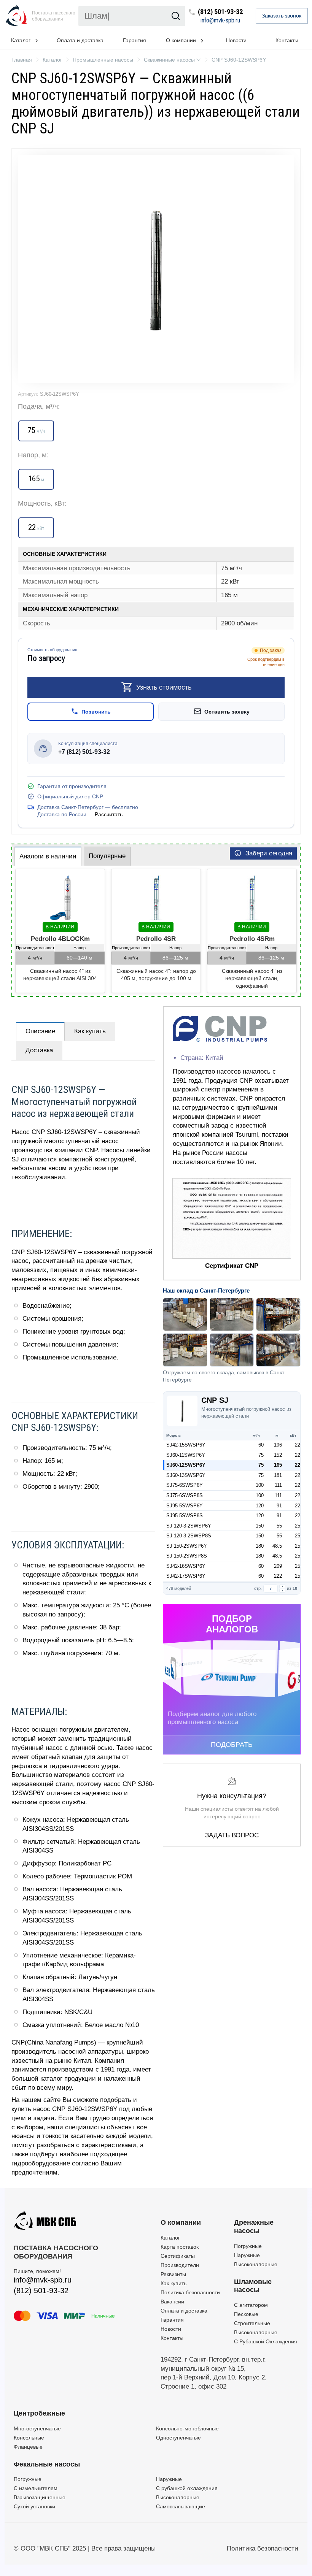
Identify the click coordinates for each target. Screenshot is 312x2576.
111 (278, 1485)
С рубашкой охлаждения (187, 2488)
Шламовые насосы (253, 2286)
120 (260, 1506)
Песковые (246, 2314)
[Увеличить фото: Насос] (156, 269)
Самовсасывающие (181, 2506)
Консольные (29, 2438)
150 (260, 1526)
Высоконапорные (256, 2264)
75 (261, 1455)
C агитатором (251, 2305)
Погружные (248, 2246)
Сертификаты (178, 2256)
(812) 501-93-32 (220, 12)
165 (278, 1465)
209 (278, 1566)
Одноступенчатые (178, 2438)
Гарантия (135, 40)
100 (260, 1485)
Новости (236, 40)
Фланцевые (28, 2447)
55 (279, 1526)
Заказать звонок (282, 16)
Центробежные (39, 2413)
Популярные (107, 856)
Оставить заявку (227, 712)
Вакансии (172, 2302)
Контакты (172, 2338)
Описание (40, 1031)
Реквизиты (173, 2274)
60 (261, 1445)
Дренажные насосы (254, 2227)
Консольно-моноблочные (187, 2428)
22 (298, 1445)
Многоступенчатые (37, 2428)
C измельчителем (36, 2488)
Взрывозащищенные (40, 2497)
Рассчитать (109, 815)
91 (279, 1506)
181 (278, 1475)
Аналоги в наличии (48, 856)
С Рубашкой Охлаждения (266, 2341)
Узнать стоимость (164, 687)
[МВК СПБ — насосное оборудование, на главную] (17, 16)
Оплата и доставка (80, 40)
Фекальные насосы (47, 2464)
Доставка (39, 1050)
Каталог (170, 2238)
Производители (180, 2265)
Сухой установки (34, 2506)
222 (278, 1576)
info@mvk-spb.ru (220, 21)
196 (278, 1445)
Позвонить (96, 712)
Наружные (247, 2255)
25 (298, 1526)
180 (260, 1546)
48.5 (277, 1546)
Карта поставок (180, 2247)
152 (278, 1455)
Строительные (252, 2323)
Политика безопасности (190, 2292)
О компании (181, 2222)
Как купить (90, 1031)
